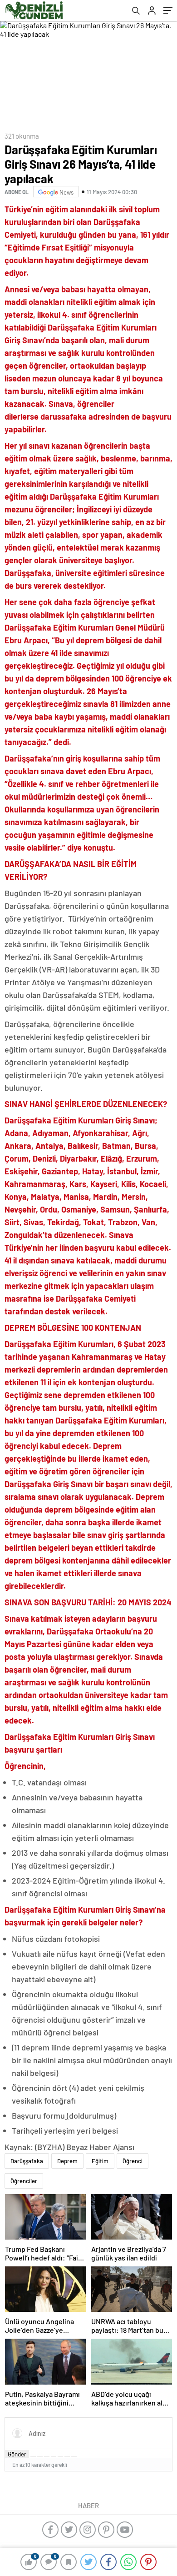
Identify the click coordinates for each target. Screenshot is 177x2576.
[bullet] (60, 2456)
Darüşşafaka (27, 2161)
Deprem (67, 2161)
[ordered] (54, 2456)
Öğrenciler (24, 2181)
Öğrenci (133, 2161)
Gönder (17, 2454)
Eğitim (100, 2161)
